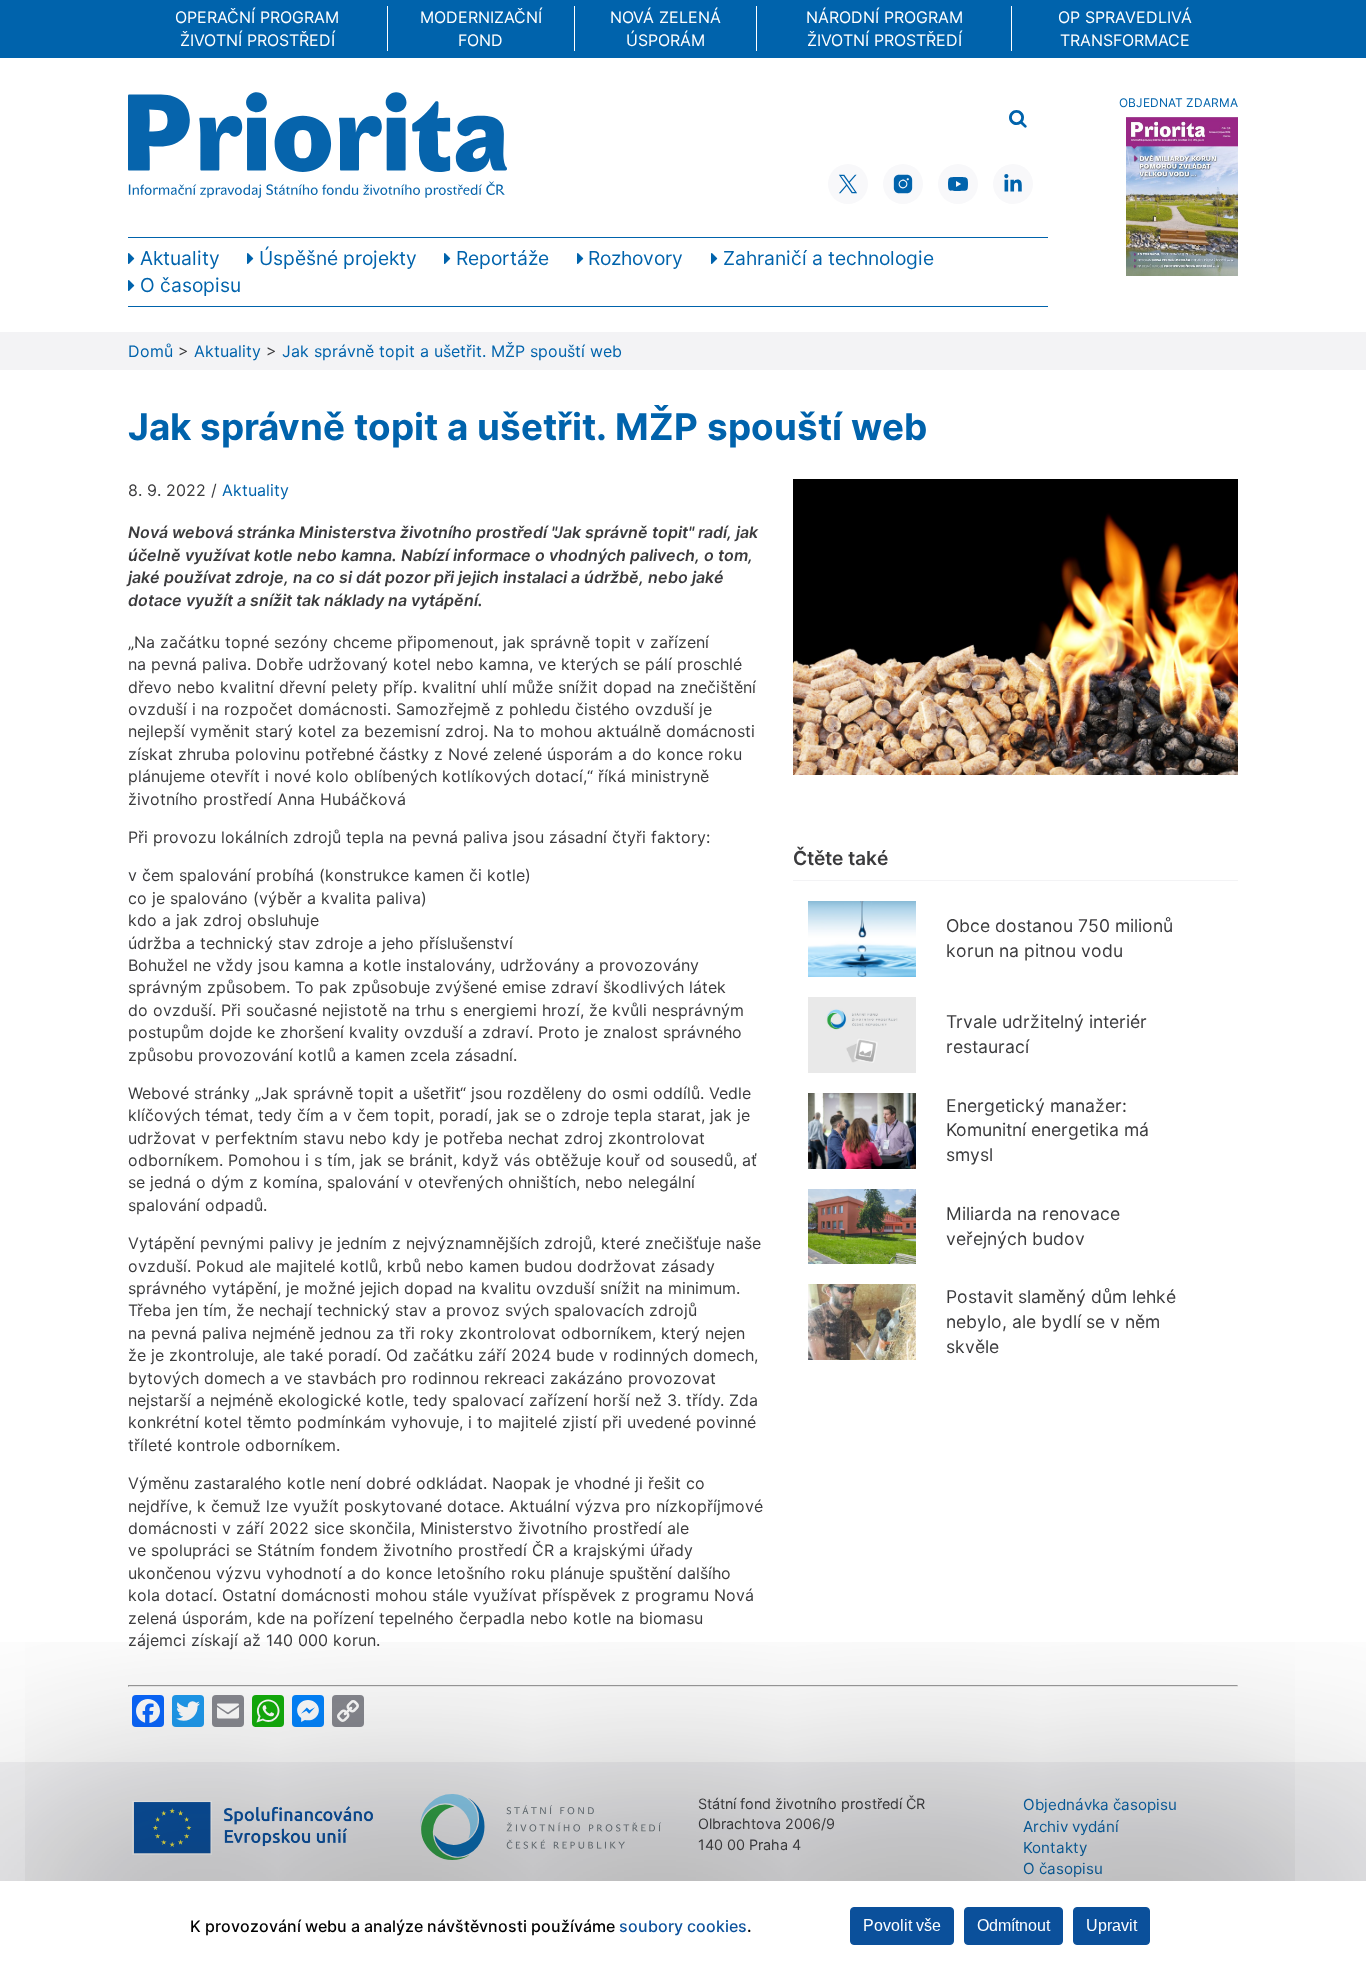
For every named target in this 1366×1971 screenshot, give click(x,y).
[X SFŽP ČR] (848, 184)
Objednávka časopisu (1100, 1804)
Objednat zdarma (1178, 102)
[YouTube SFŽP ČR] (958, 184)
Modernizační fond (481, 28)
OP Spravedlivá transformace (1125, 28)
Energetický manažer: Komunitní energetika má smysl (1047, 1130)
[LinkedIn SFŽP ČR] (1013, 184)
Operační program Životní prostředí (257, 28)
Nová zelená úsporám (665, 28)
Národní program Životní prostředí (884, 28)
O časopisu (1063, 1868)
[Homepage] (317, 145)
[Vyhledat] (1018, 119)
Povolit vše (902, 1925)
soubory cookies (683, 1926)
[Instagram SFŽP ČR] (903, 184)
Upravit (1111, 1925)
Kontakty (1055, 1847)
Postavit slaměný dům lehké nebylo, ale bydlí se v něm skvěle (1061, 1321)
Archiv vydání (1071, 1826)
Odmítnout (1013, 1925)
